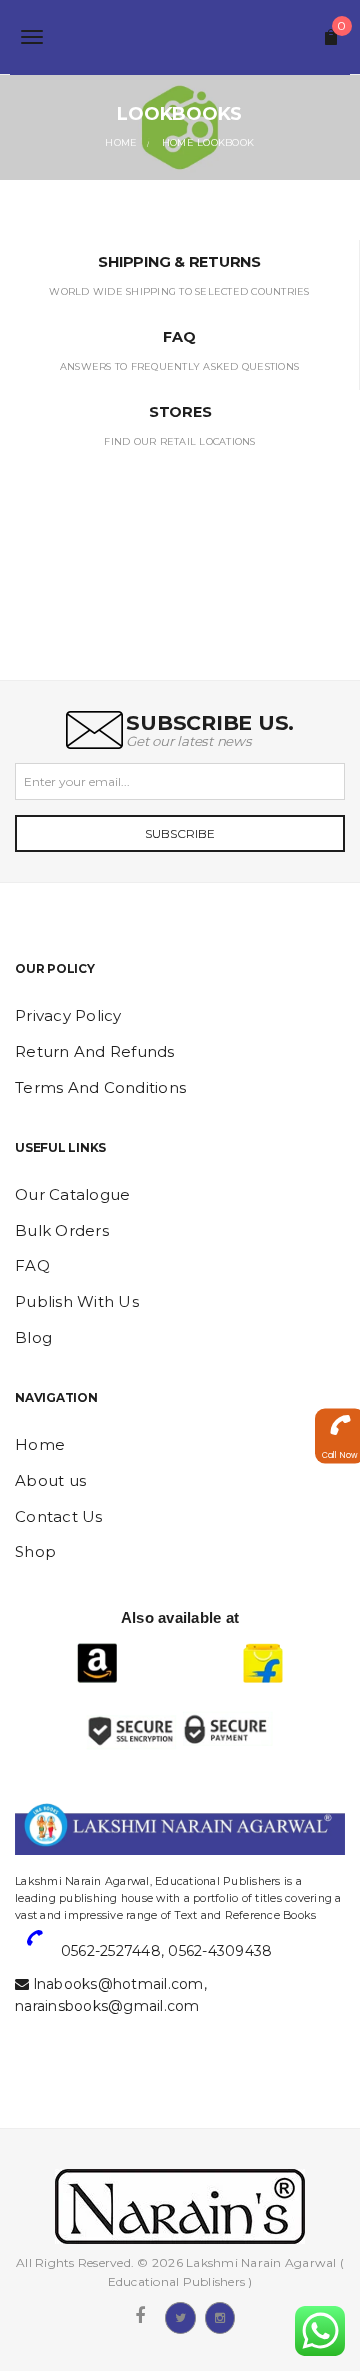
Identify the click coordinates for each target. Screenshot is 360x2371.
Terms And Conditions (100, 1087)
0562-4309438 (220, 1951)
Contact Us (59, 1516)
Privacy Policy (68, 1015)
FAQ (32, 1265)
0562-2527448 (111, 1951)
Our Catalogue (72, 1194)
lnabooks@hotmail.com (119, 1984)
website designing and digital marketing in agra (45, 1866)
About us (50, 1480)
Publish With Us (77, 1301)
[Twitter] (180, 2316)
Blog (33, 1337)
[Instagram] (220, 2316)
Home (40, 1444)
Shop (35, 1551)
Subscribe (180, 833)
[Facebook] (140, 2316)
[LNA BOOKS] (180, 37)
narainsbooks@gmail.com (107, 2006)
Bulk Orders (62, 1230)
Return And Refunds (95, 1051)
